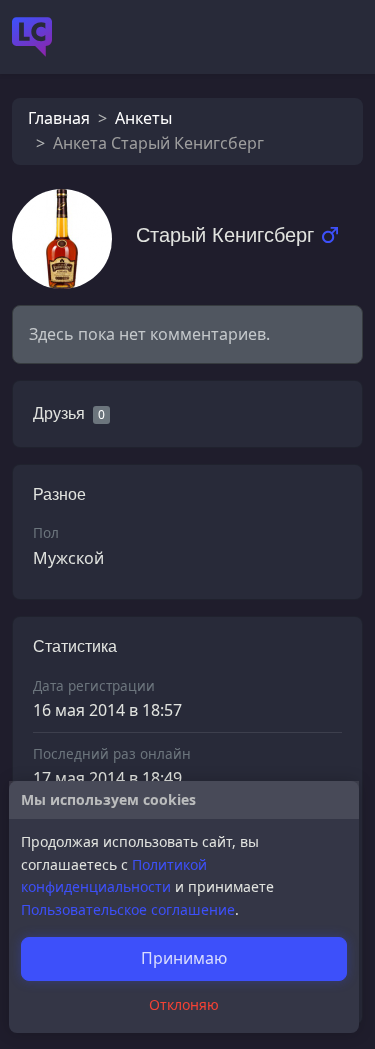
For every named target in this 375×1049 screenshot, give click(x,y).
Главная (59, 118)
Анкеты (143, 118)
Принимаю (184, 958)
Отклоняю (184, 1004)
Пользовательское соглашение (128, 909)
